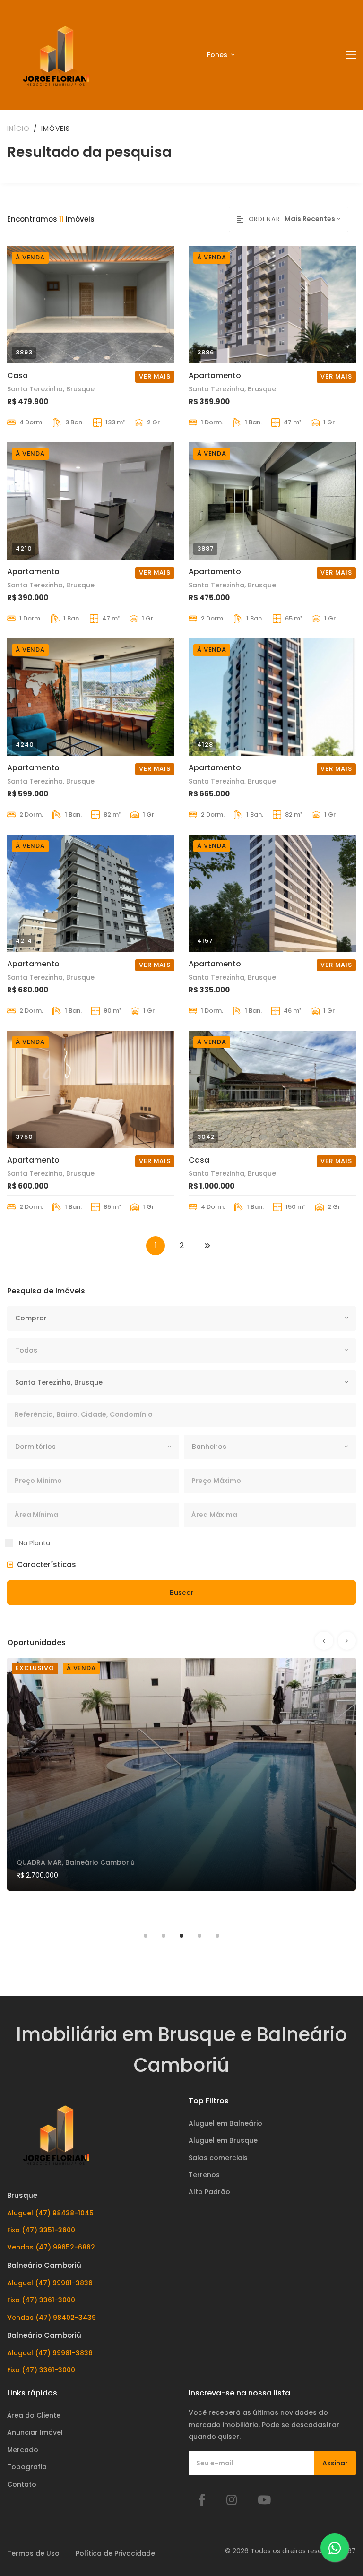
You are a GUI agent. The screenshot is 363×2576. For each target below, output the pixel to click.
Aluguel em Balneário (225, 2123)
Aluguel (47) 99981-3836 (50, 2283)
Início (18, 129)
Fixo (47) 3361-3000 (41, 2300)
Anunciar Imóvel (35, 2432)
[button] (42, 1565)
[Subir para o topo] (337, 2507)
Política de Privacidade (115, 2553)
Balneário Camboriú (44, 2265)
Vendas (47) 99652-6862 (51, 2247)
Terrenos (204, 2175)
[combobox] (316, 219)
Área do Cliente (34, 2415)
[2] (207, 1246)
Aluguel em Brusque (223, 2140)
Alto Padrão (209, 2192)
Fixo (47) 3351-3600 (41, 2230)
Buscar (182, 1593)
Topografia (27, 2467)
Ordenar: (265, 219)
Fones (218, 55)
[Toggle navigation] (351, 55)
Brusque (22, 2195)
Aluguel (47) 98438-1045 (50, 2213)
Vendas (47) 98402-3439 (52, 2318)
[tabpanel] (181, 1789)
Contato (22, 2484)
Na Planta (35, 1543)
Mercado (23, 2450)
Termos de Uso (33, 2553)
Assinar (335, 2463)
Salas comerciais (218, 2158)
